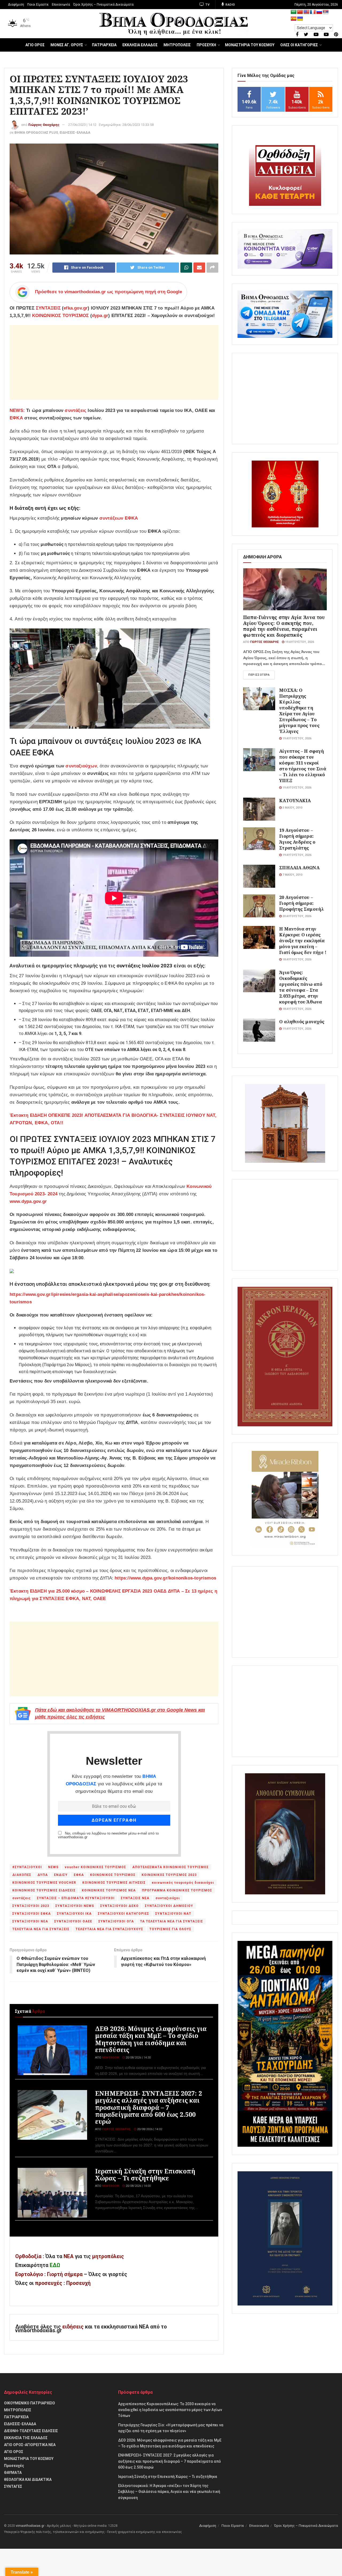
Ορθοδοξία (28, 2256)
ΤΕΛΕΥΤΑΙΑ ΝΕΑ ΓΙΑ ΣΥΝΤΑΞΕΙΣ (41, 1929)
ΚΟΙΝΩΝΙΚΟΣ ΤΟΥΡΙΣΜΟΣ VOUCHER (44, 1883)
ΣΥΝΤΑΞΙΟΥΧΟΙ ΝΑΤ (173, 1914)
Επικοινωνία (61, 5)
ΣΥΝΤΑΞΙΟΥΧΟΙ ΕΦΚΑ (32, 1914)
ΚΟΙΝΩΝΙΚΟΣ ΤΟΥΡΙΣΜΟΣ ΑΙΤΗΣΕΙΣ (114, 1883)
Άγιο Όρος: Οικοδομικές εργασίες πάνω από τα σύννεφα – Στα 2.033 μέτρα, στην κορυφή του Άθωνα (301, 987)
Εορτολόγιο (29, 2274)
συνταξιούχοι (168, 1898)
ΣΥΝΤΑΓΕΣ (13, 2486)
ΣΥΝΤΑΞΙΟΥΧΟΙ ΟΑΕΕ (73, 1921)
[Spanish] (294, 19)
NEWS (53, 1867)
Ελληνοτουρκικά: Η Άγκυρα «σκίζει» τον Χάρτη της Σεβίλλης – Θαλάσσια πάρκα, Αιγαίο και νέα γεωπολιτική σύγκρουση (169, 2492)
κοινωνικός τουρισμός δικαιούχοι (183, 1883)
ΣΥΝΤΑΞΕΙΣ (48, 308)
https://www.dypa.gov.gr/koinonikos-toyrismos (165, 1578)
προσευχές (49, 2283)
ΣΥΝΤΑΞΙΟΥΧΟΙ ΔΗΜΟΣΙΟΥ (169, 1906)
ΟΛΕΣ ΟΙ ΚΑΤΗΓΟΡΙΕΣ (299, 45)
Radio (230, 5)
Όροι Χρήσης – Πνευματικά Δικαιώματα (103, 5)
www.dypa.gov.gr (28, 1201)
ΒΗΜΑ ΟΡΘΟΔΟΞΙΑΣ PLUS (36, 132)
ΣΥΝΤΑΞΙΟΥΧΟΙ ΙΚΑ (74, 1914)
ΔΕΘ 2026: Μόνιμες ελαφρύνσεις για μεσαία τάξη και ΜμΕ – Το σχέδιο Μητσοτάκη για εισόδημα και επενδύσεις (151, 2039)
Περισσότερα (259, 675)
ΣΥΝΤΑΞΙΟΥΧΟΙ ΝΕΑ (30, 1921)
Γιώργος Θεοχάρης (44, 125)
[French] (313, 12)
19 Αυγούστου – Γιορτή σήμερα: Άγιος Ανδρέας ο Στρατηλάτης (297, 839)
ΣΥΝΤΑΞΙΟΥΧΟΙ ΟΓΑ (116, 1921)
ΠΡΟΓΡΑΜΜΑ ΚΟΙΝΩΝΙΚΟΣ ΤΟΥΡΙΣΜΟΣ (177, 1890)
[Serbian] (326, 12)
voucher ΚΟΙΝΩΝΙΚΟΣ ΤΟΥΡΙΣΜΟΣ (95, 1867)
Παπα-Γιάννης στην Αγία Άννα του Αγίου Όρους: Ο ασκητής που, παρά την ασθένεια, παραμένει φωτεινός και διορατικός (284, 626)
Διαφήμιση (16, 5)
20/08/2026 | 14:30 (138, 2058)
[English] (306, 12)
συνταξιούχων (81, 766)
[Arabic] (294, 12)
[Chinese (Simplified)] (300, 12)
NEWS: (17, 410)
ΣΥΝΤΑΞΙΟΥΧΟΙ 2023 (31, 1906)
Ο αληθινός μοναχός (302, 1021)
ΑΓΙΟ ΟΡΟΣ (35, 45)
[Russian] (319, 12)
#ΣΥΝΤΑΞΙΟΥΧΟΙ (27, 1867)
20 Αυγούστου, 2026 (296, 916)
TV (207, 5)
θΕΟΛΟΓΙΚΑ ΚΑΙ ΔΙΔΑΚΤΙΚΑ (28, 2480)
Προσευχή (78, 2283)
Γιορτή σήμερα (65, 2274)
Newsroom (111, 2058)
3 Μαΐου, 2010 (292, 808)
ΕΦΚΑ (16, 418)
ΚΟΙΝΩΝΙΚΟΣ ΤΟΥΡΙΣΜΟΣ (60, 316)
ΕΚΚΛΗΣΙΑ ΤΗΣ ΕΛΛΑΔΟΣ (26, 2438)
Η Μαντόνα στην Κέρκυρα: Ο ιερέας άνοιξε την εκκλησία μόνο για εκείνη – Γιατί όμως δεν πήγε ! (303, 941)
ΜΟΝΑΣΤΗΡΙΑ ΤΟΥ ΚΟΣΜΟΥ (250, 45)
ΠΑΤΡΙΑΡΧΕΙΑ (104, 45)
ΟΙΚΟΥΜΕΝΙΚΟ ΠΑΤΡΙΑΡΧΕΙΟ (30, 2403)
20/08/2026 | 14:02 (149, 2129)
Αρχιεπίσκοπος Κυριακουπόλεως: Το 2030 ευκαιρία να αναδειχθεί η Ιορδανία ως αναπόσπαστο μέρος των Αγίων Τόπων (170, 2410)
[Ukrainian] (300, 19)
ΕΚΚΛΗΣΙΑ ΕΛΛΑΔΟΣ (140, 45)
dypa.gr (100, 316)
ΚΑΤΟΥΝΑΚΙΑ (295, 800)
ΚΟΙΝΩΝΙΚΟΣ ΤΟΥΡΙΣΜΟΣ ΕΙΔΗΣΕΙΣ (44, 1890)
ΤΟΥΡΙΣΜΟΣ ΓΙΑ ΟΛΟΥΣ (170, 1929)
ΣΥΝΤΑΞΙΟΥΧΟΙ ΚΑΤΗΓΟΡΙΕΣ (123, 1914)
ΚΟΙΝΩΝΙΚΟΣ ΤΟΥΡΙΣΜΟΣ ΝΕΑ (109, 1890)
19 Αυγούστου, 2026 (299, 642)
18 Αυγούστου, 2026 (296, 959)
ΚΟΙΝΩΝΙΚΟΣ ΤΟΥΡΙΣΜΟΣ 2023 (169, 1875)
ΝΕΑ (69, 2256)
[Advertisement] (114, 362)
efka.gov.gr (76, 308)
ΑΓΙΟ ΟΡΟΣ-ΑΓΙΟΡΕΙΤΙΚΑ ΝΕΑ (30, 2445)
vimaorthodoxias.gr (30, 2526)
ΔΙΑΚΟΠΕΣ (22, 1875)
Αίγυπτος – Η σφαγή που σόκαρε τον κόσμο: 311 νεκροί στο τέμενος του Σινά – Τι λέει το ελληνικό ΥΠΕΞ (303, 766)
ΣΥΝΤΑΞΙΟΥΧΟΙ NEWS (75, 1906)
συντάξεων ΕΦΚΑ (119, 518)
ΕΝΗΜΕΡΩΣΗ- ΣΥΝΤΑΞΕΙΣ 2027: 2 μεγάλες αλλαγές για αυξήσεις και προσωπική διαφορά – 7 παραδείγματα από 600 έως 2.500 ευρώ (149, 2107)
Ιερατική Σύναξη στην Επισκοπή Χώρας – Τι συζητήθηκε (145, 2175)
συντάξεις (75, 410)
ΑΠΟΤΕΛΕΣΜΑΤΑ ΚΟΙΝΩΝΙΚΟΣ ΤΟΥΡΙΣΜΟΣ (170, 1867)
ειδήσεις (74, 2327)
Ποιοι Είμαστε (38, 5)
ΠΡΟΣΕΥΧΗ (206, 45)
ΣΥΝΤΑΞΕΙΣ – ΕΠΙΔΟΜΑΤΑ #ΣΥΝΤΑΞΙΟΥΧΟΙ (76, 1898)
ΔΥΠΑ (43, 1875)
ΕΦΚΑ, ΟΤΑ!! (49, 1123)
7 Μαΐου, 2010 (292, 875)
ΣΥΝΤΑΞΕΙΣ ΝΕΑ (135, 1898)
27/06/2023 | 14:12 (82, 125)
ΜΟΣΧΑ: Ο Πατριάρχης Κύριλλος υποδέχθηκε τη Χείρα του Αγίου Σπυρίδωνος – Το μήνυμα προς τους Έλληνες (299, 711)
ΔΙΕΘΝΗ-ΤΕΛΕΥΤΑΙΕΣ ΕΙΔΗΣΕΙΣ (31, 2431)
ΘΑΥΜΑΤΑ (13, 2473)
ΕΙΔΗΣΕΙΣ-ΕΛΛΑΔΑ (75, 132)
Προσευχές (14, 2466)
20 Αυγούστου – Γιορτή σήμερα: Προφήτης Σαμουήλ (302, 903)
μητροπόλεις (108, 2256)
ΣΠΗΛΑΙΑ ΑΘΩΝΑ (299, 868)
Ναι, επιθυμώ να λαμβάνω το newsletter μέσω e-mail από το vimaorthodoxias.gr (108, 1835)
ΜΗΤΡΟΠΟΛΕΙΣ (177, 45)
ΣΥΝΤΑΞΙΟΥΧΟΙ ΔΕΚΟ (119, 1906)
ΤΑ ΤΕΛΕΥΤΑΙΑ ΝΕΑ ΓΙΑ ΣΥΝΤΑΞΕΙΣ (172, 1921)
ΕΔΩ (55, 2265)
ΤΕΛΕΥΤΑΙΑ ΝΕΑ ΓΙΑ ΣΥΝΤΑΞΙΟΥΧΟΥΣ (109, 1929)
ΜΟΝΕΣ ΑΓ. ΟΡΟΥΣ (67, 45)
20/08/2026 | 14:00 (138, 2186)
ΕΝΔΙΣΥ (61, 1875)
